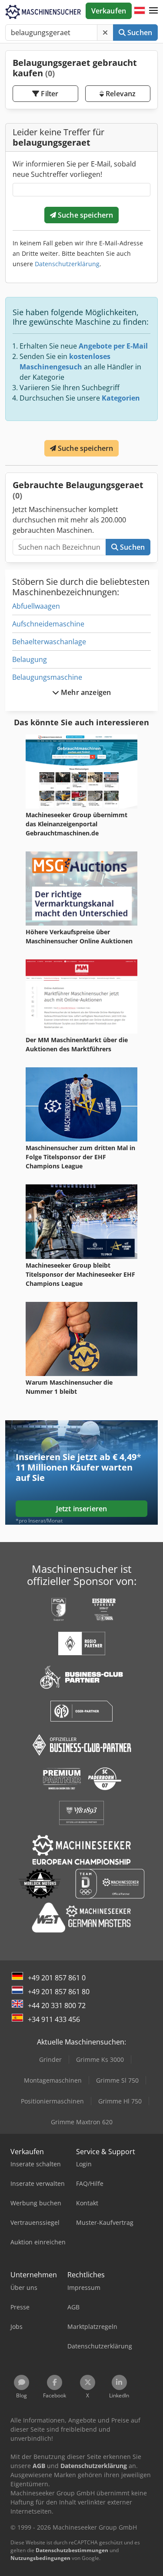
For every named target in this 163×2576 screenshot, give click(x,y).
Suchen (139, 33)
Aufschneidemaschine (48, 624)
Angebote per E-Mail (113, 346)
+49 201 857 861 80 (59, 1992)
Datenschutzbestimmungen (72, 2550)
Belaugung (30, 659)
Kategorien (121, 398)
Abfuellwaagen (36, 606)
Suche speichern (85, 215)
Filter (49, 94)
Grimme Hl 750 (120, 2101)
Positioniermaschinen (52, 2101)
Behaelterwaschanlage (49, 642)
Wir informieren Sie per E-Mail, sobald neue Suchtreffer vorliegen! (74, 169)
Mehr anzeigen (85, 692)
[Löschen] (105, 33)
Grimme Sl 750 (117, 2080)
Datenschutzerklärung (67, 264)
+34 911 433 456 (54, 2019)
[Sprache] (140, 11)
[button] (153, 11)
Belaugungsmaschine (47, 677)
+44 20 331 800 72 (57, 2005)
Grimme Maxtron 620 (82, 2122)
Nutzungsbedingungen (40, 2558)
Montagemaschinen (53, 2080)
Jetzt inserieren (82, 1509)
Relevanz (120, 94)
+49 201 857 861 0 (57, 1978)
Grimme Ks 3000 (100, 2059)
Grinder (50, 2059)
